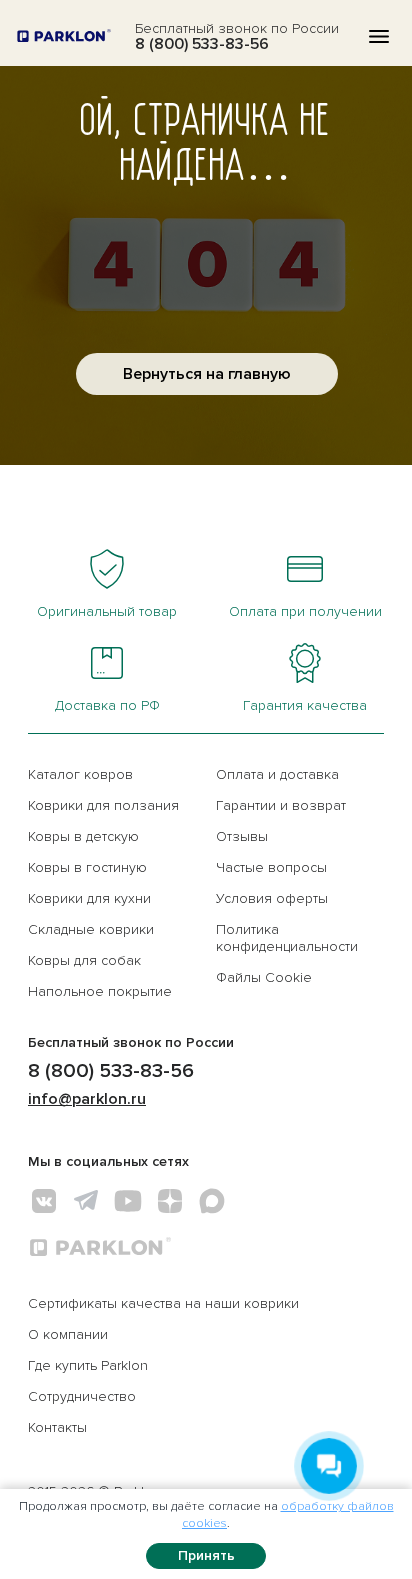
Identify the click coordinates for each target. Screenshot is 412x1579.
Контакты (57, 1427)
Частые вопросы (271, 867)
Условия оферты (272, 898)
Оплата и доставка (277, 774)
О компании (68, 1334)
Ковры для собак (84, 960)
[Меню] (379, 36)
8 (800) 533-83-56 (202, 44)
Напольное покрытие (100, 991)
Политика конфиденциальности (287, 938)
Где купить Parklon (88, 1365)
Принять (206, 1555)
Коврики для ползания (103, 805)
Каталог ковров (80, 774)
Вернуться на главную (207, 374)
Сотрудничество (82, 1396)
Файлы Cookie (264, 977)
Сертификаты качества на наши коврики (163, 1303)
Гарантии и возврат (281, 805)
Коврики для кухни (89, 898)
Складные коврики (91, 929)
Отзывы (242, 836)
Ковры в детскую (83, 836)
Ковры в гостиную (87, 867)
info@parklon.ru (87, 1099)
